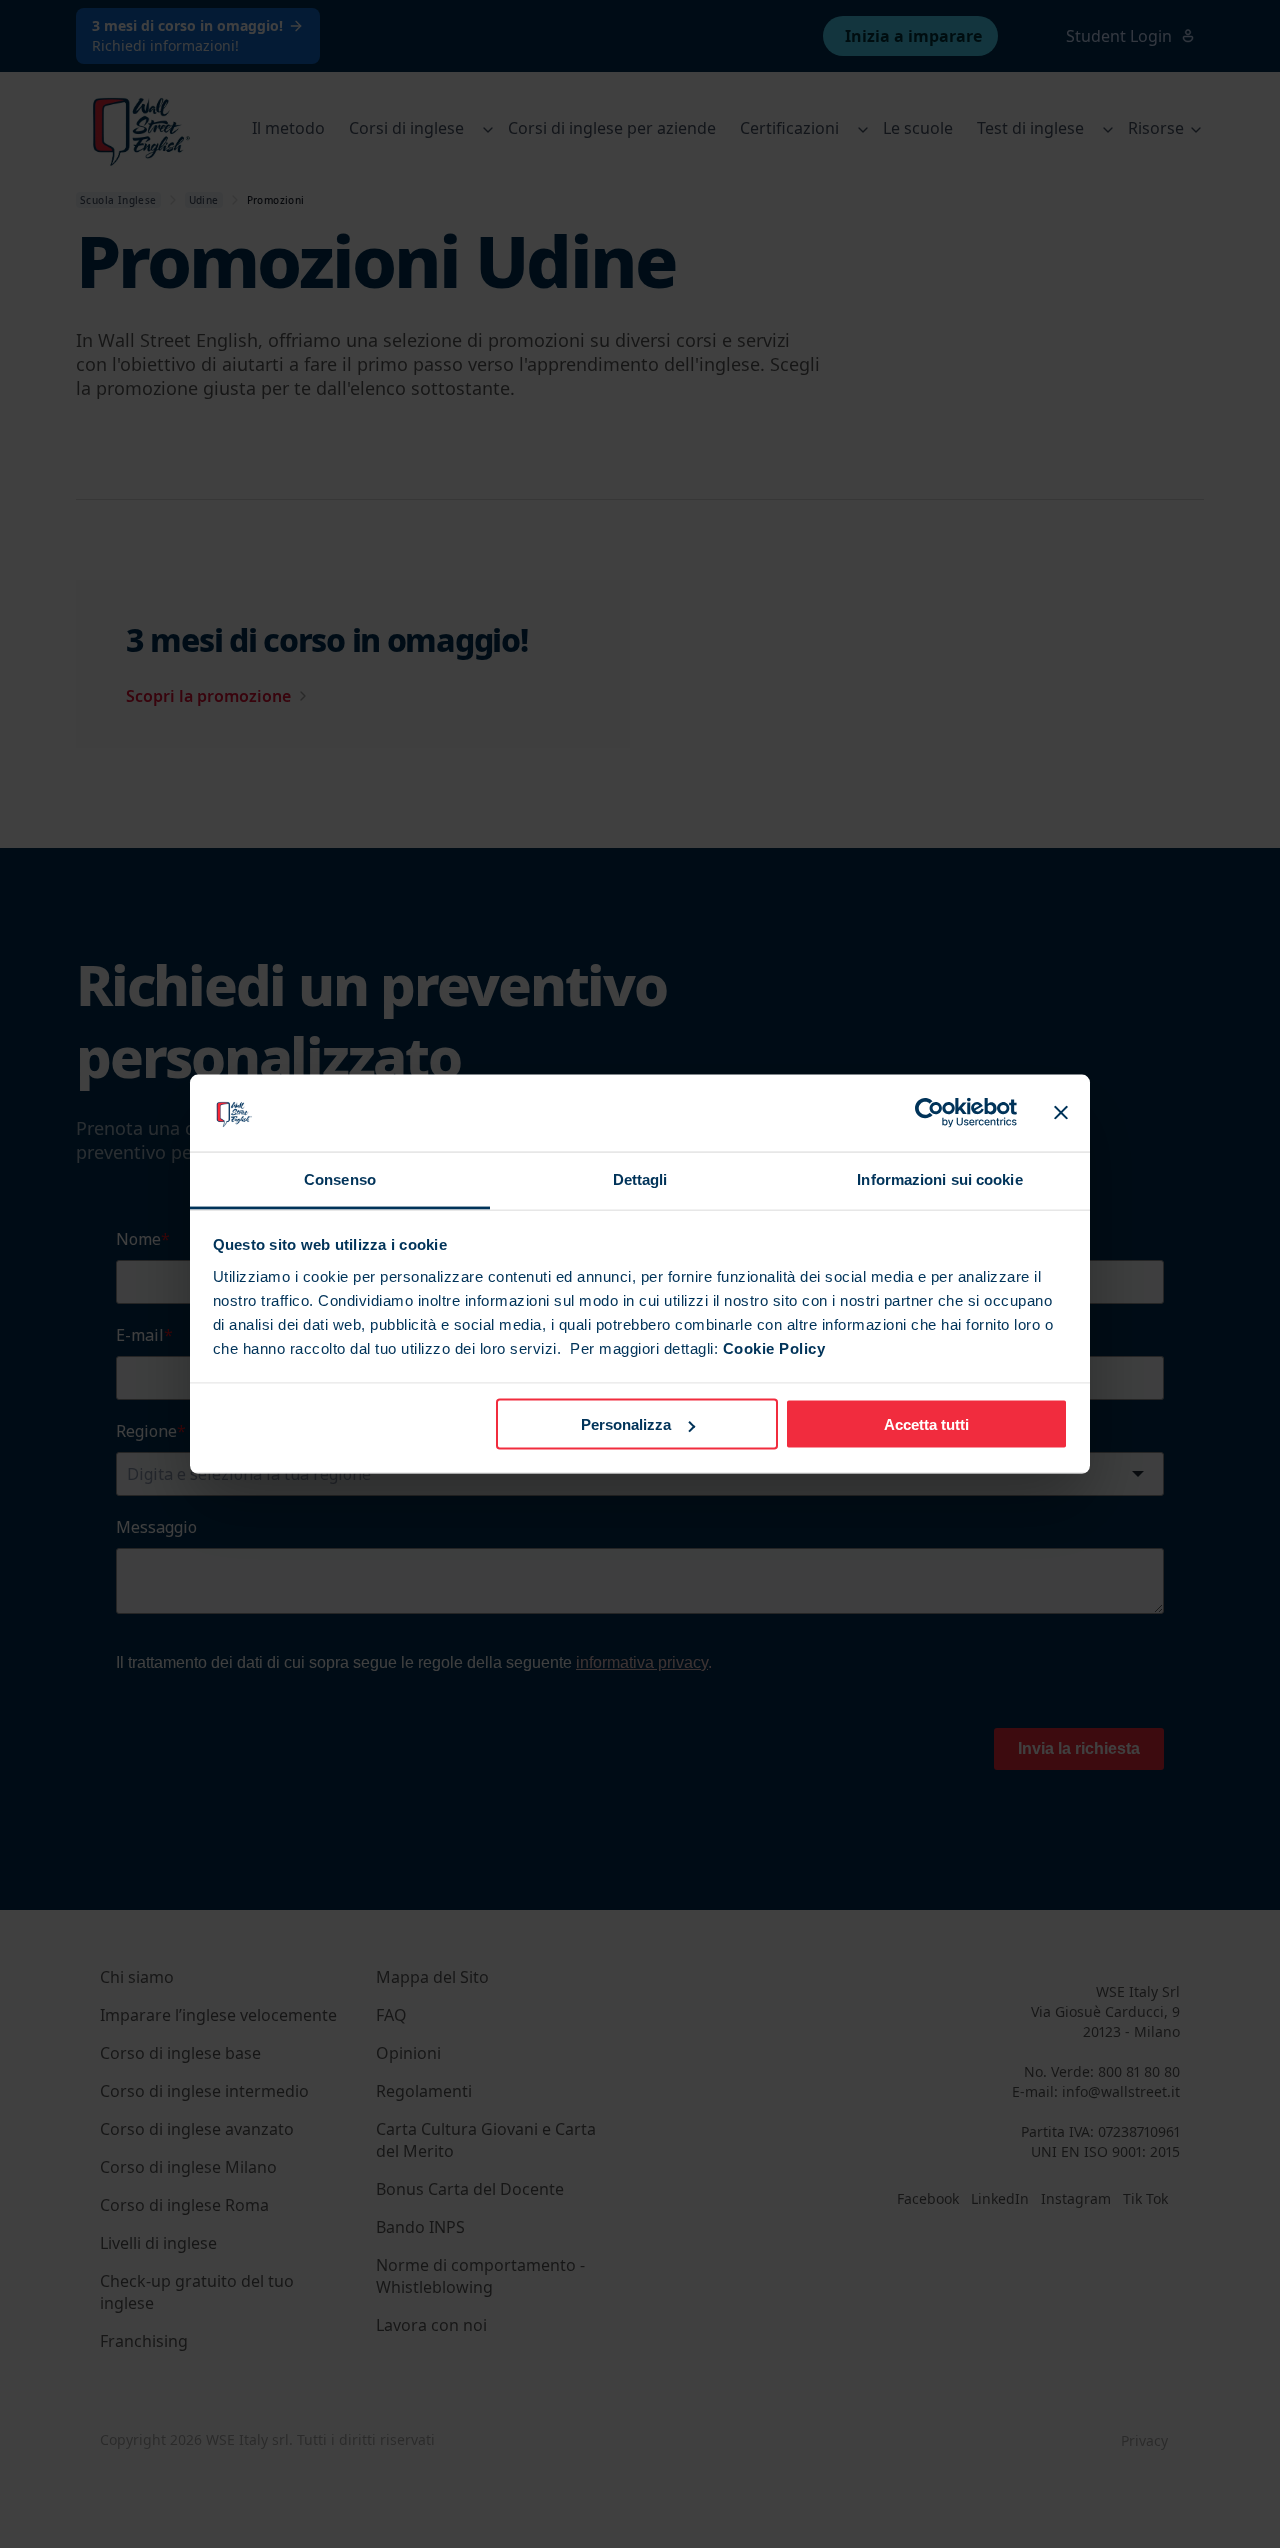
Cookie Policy (774, 1347)
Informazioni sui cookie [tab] (939, 1178)
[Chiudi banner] (1061, 1113)
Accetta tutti (926, 1424)
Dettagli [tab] (640, 1178)
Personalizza (626, 1424)
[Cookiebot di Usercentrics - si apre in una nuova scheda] (929, 1113)
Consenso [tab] (340, 1178)
